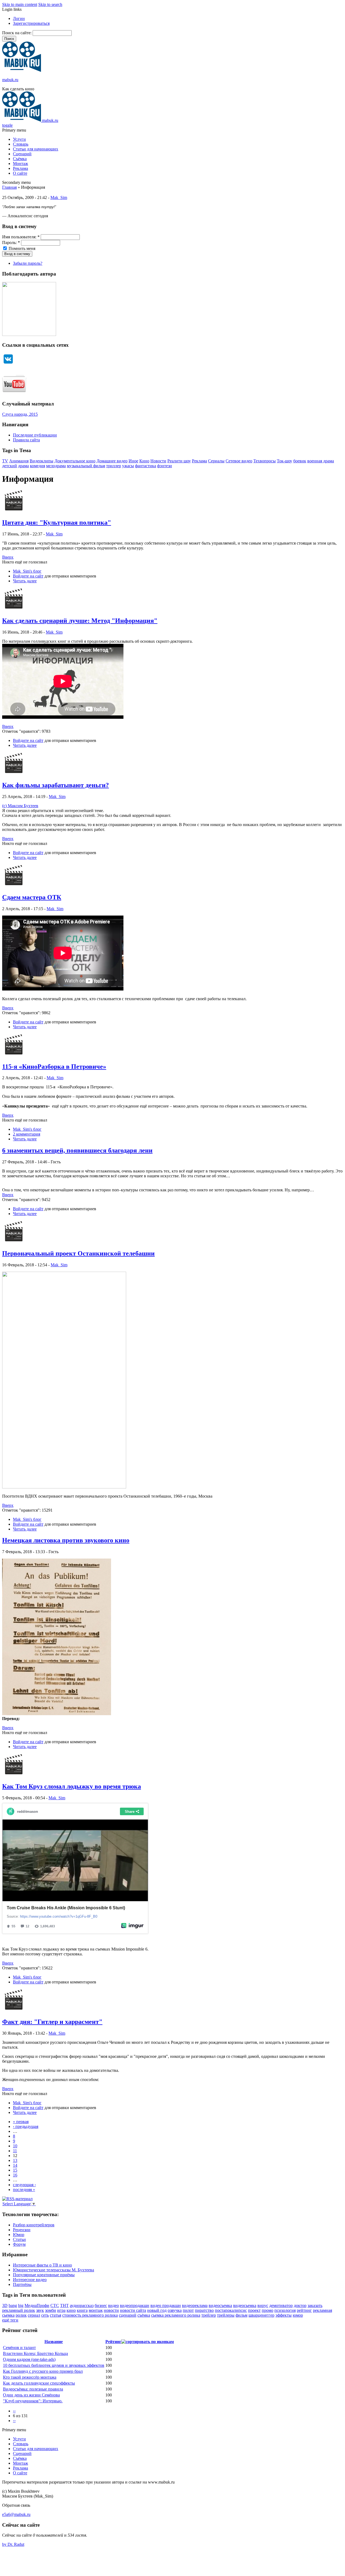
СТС (55, 2305)
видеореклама (195, 2305)
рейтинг (304, 2310)
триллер (114, 466)
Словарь (21, 144)
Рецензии (22, 2230)
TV (5, 461)
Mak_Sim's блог (27, 571)
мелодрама (56, 466)
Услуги (19, 139)
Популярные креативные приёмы (44, 2275)
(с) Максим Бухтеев (20, 806)
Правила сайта (26, 440)
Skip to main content (20, 4)
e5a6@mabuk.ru (16, 2514)
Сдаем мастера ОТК (32, 897)
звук (40, 2310)
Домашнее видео (112, 461)
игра (61, 2310)
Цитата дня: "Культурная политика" (57, 522)
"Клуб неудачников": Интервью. (33, 2401)
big (21, 2305)
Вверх (8, 557)
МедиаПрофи (37, 2305)
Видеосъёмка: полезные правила (33, 2389)
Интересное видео (30, 2280)
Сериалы (216, 461)
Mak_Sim (59, 197)
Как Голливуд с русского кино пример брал (43, 2371)
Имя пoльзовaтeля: (21, 237)
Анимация (19, 461)
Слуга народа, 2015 (20, 414)
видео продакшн (166, 2305)
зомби (51, 2310)
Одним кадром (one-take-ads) (29, 2359)
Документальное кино (75, 461)
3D (5, 2305)
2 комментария (27, 1134)
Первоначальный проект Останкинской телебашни (78, 1253)
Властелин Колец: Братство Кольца (35, 2353)
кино (71, 2310)
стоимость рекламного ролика (90, 2315)
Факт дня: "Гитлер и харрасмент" (52, 2022)
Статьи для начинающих (36, 149)
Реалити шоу (179, 461)
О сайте (20, 173)
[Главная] (22, 70)
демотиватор (281, 2305)
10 (15, 2146)
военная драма (321, 461)
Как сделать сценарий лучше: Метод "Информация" (80, 621)
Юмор (19, 2235)
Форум (19, 2244)
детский (10, 466)
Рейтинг (113, 2342)
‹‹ (14, 2411)
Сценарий (22, 154)
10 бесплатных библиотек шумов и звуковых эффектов (54, 2365)
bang (13, 2305)
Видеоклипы (42, 461)
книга (82, 2310)
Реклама (20, 168)
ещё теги (10, 2320)
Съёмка (20, 159)
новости (111, 2310)
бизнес (101, 2305)
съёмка (144, 2315)
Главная (9, 187)
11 (15, 2151)
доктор (300, 2305)
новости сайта (133, 2310)
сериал (34, 2315)
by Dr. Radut (13, 2544)
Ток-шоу (284, 461)
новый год (157, 2310)
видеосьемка (245, 2305)
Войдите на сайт (28, 576)
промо (268, 2310)
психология (285, 2310)
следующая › (24, 2185)
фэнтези (165, 466)
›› (14, 2421)
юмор (298, 2315)
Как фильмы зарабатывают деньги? (56, 785)
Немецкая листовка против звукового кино (66, 1540)
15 (15, 2170)
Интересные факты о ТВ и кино (42, 2265)
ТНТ (64, 2305)
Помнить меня (21, 248)
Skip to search (50, 4)
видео (113, 2305)
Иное (133, 461)
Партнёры (22, 2284)
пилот (188, 2310)
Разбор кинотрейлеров (34, 2225)
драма (23, 466)
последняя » (24, 2190)
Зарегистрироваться (31, 23)
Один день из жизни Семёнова (31, 2395)
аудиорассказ (82, 2305)
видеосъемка (220, 2305)
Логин (19, 18)
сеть (45, 2315)
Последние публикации (35, 435)
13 (15, 2160)
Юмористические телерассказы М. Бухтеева (54, 2270)
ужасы (128, 466)
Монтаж (20, 164)
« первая (21, 2122)
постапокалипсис (231, 2310)
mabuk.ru (10, 80)
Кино (144, 461)
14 (15, 2165)
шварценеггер (261, 2315)
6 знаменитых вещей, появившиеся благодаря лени (77, 1150)
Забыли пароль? (28, 263)
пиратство (204, 2310)
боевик (300, 461)
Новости (158, 461)
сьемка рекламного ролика (176, 2315)
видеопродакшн (135, 2305)
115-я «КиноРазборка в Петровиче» (54, 1067)
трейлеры (226, 2315)
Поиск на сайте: (17, 33)
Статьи (19, 2239)
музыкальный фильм (86, 466)
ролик (21, 2315)
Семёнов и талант (19, 2348)
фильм (241, 2315)
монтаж (96, 2310)
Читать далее (25, 581)
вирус (263, 2305)
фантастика (146, 466)
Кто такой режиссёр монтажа (30, 2377)
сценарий (128, 2315)
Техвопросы (265, 461)
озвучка (175, 2310)
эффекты (284, 2315)
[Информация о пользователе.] (14, 511)
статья (56, 2315)
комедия (37, 466)
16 (15, 2175)
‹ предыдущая (26, 2126)
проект (254, 2310)
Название (54, 2342)
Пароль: (11, 243)
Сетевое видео (239, 461)
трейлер (209, 2315)
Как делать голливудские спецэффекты (39, 2383)
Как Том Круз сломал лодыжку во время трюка (72, 1786)
